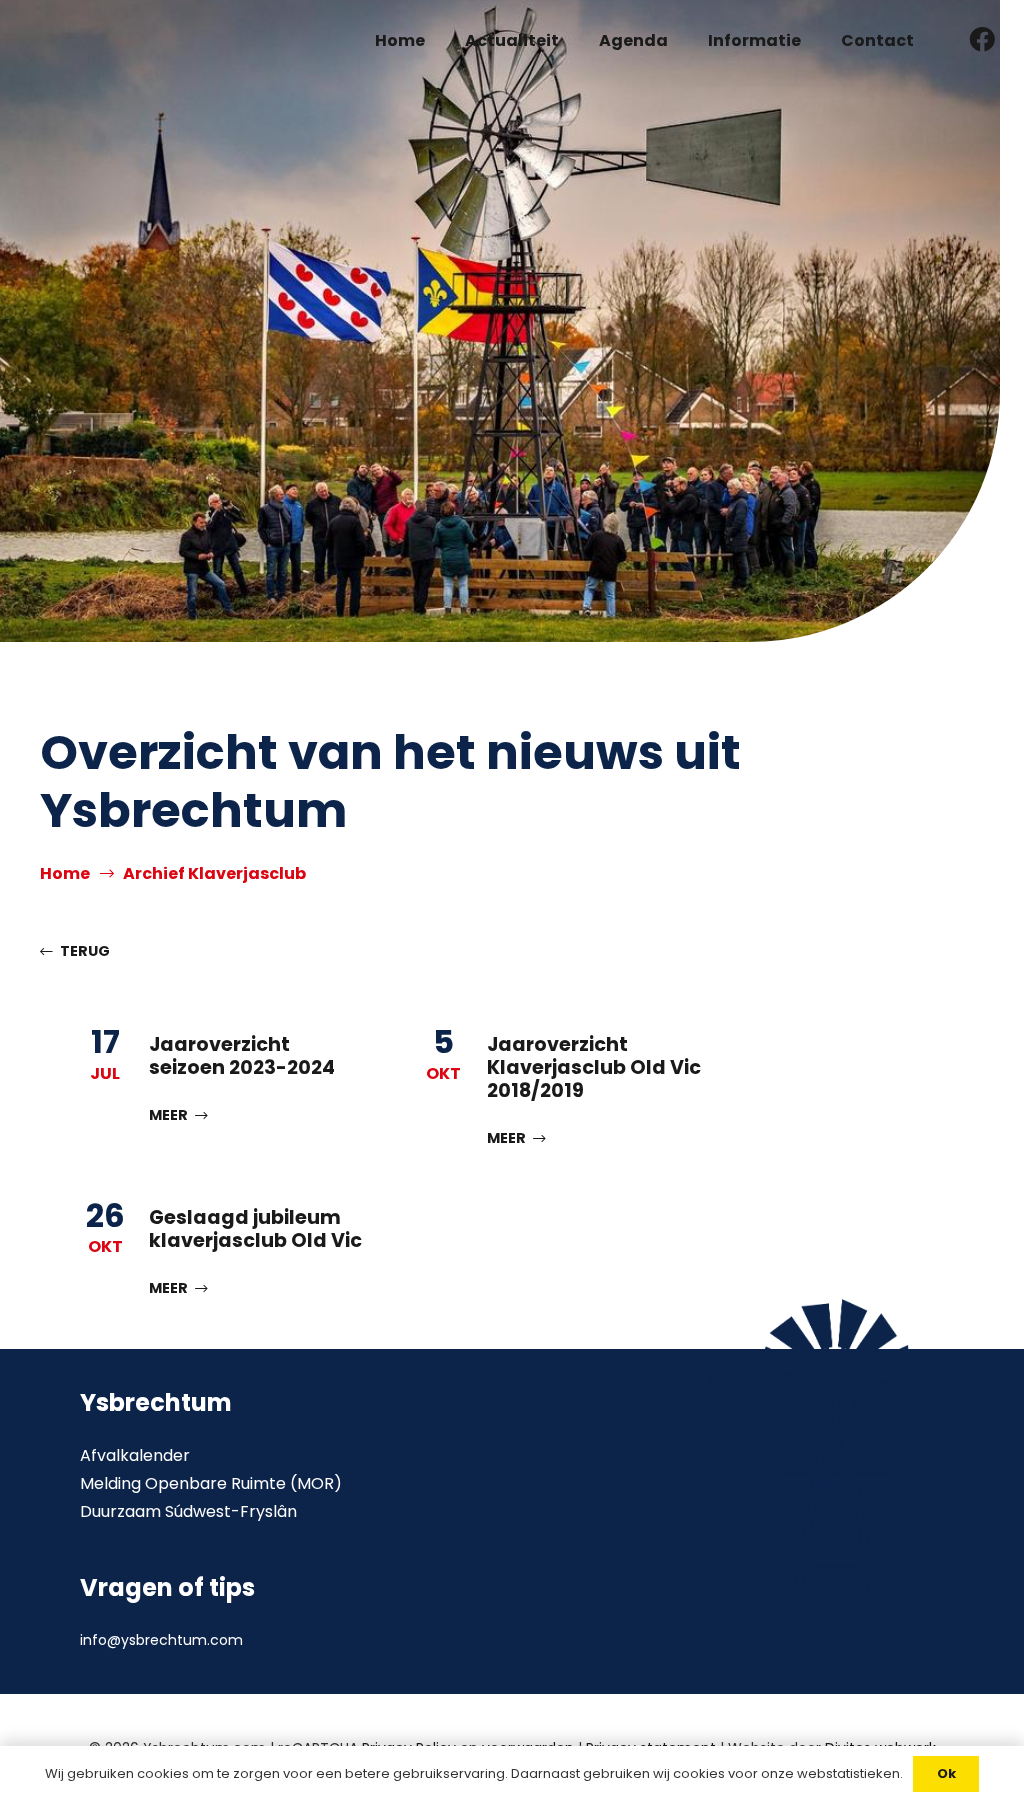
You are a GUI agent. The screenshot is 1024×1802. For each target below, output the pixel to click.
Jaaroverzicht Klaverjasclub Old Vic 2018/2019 (594, 1067)
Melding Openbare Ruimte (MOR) (211, 1483)
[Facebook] (982, 39)
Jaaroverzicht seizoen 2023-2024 (242, 1056)
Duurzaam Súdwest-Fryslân (188, 1511)
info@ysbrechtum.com (161, 1640)
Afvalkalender (135, 1455)
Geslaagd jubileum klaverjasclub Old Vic (255, 1229)
